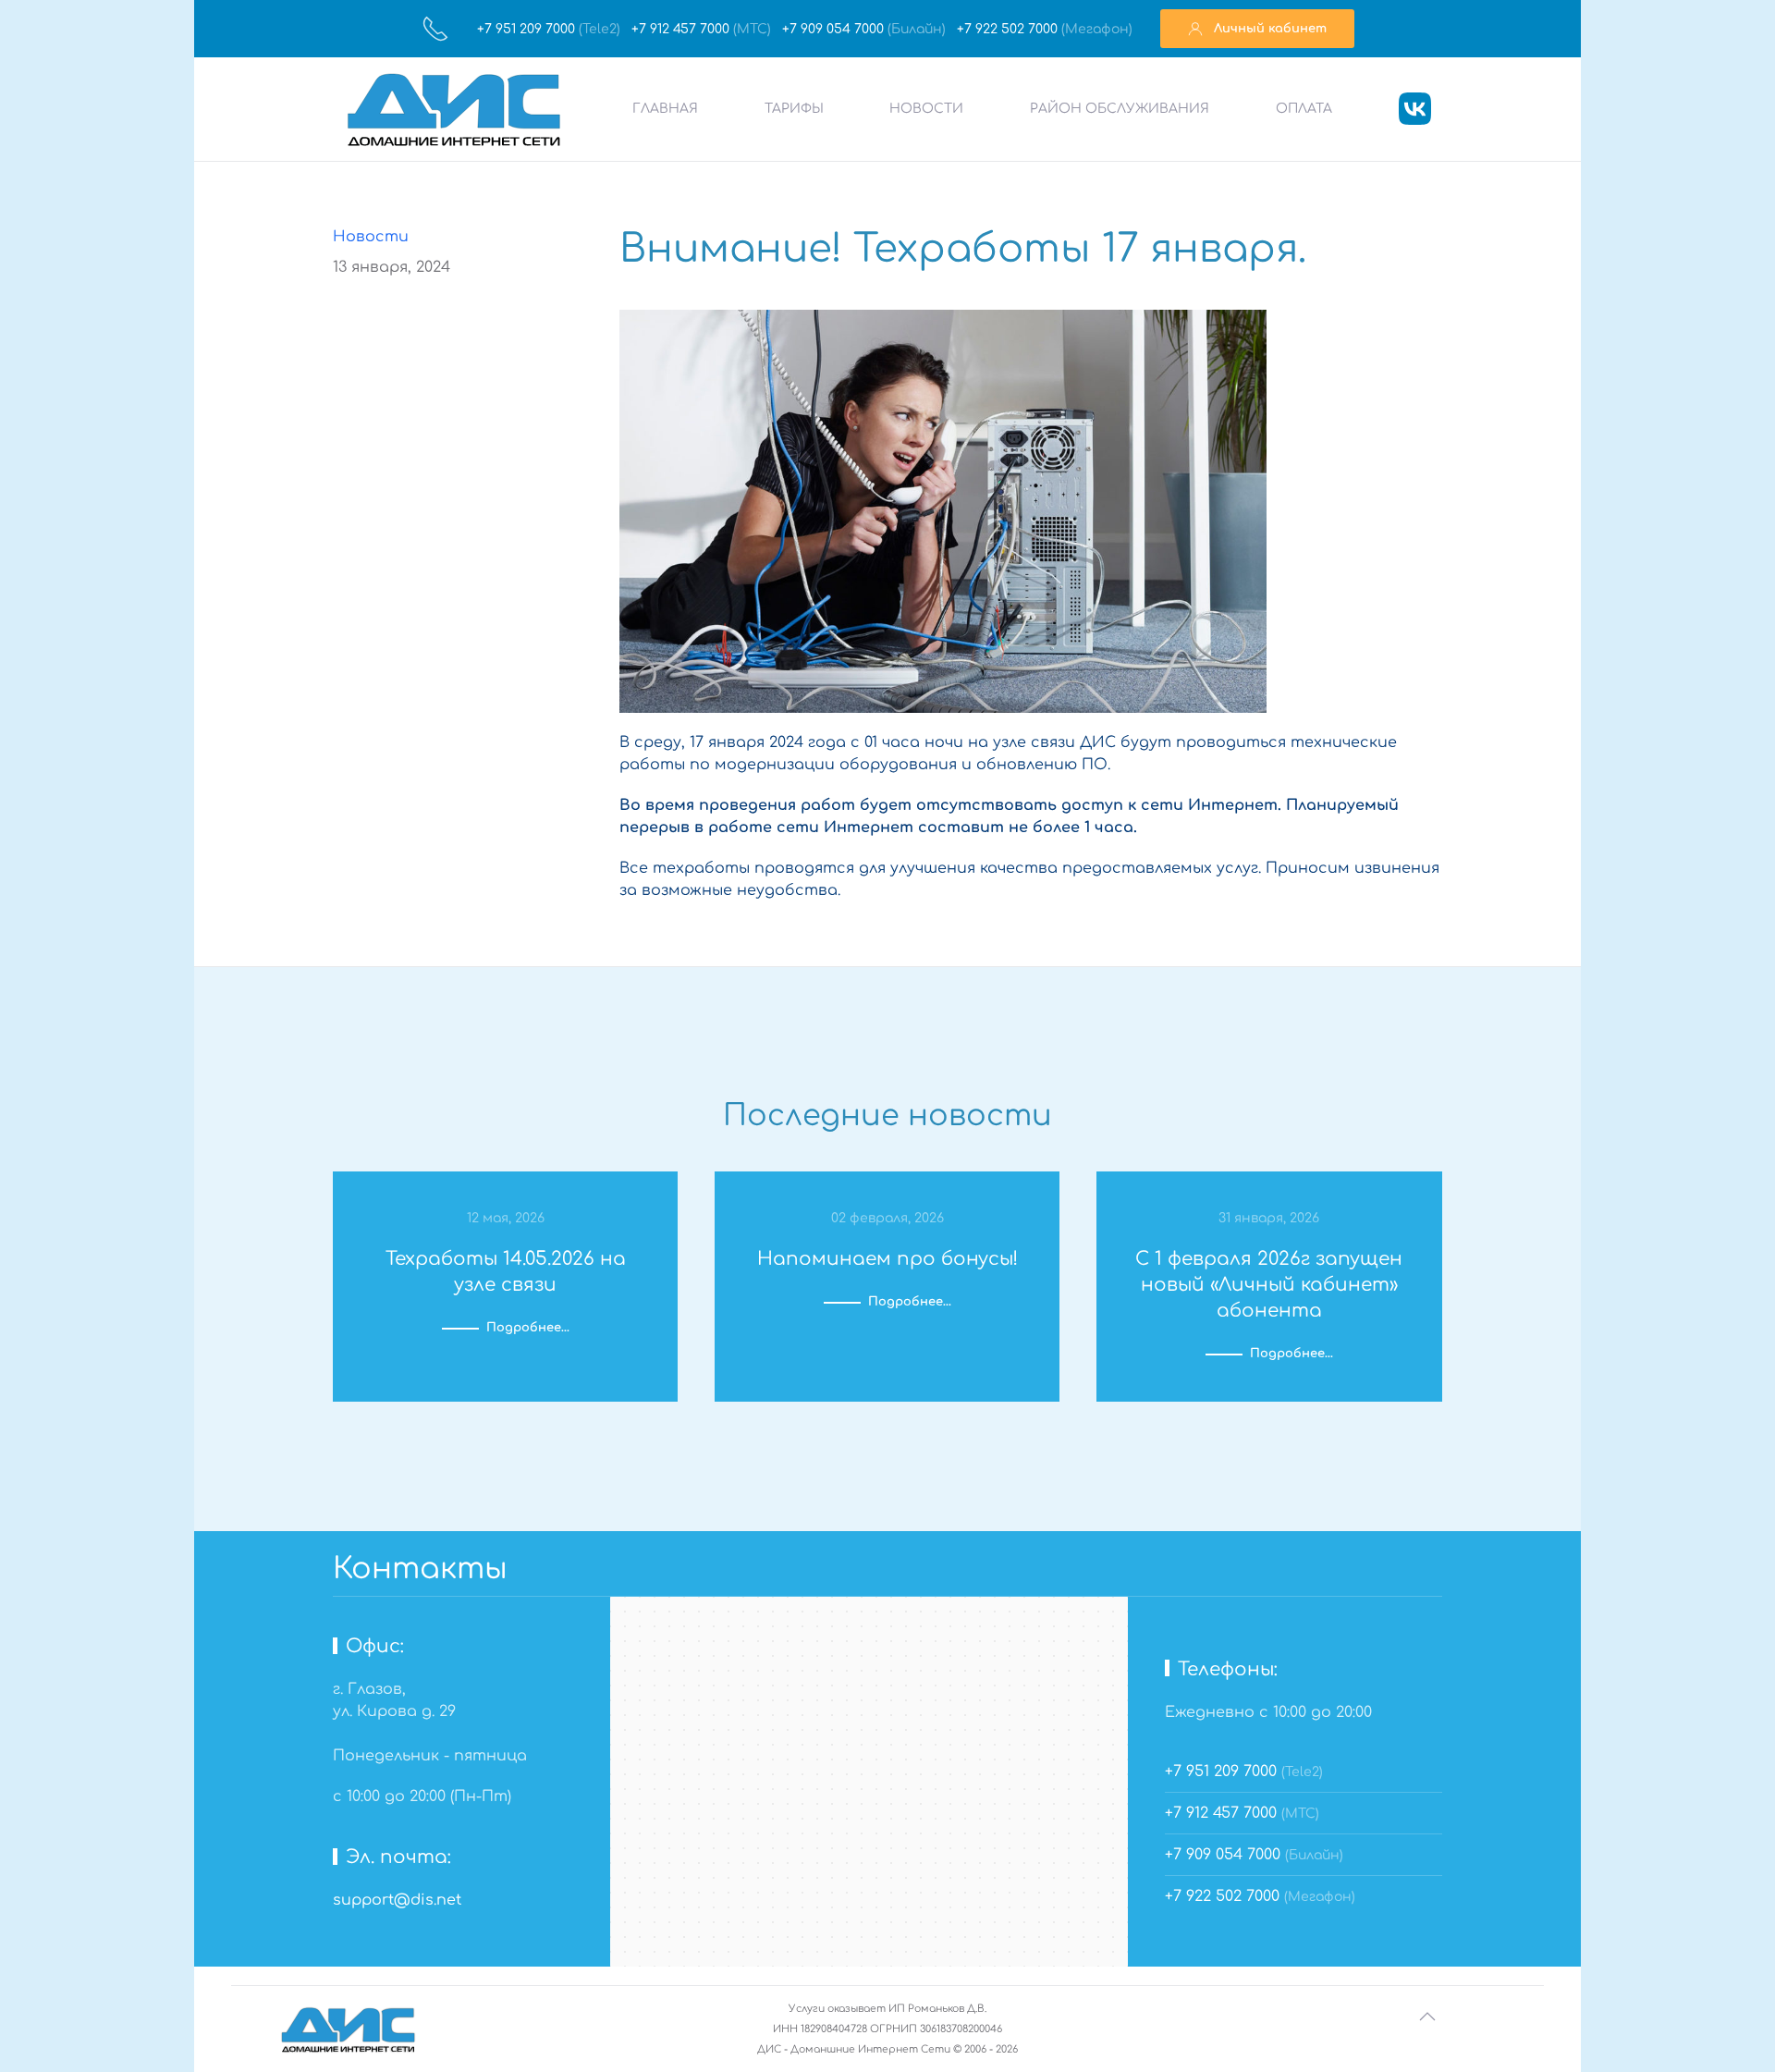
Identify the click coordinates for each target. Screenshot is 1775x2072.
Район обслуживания (1120, 109)
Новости (926, 109)
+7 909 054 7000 (835, 29)
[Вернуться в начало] (455, 109)
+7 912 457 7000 (682, 29)
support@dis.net (397, 1900)
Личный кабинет (1265, 29)
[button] (1427, 2017)
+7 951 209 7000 (528, 29)
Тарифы (794, 109)
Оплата (1304, 109)
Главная (665, 109)
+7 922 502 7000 (1009, 29)
